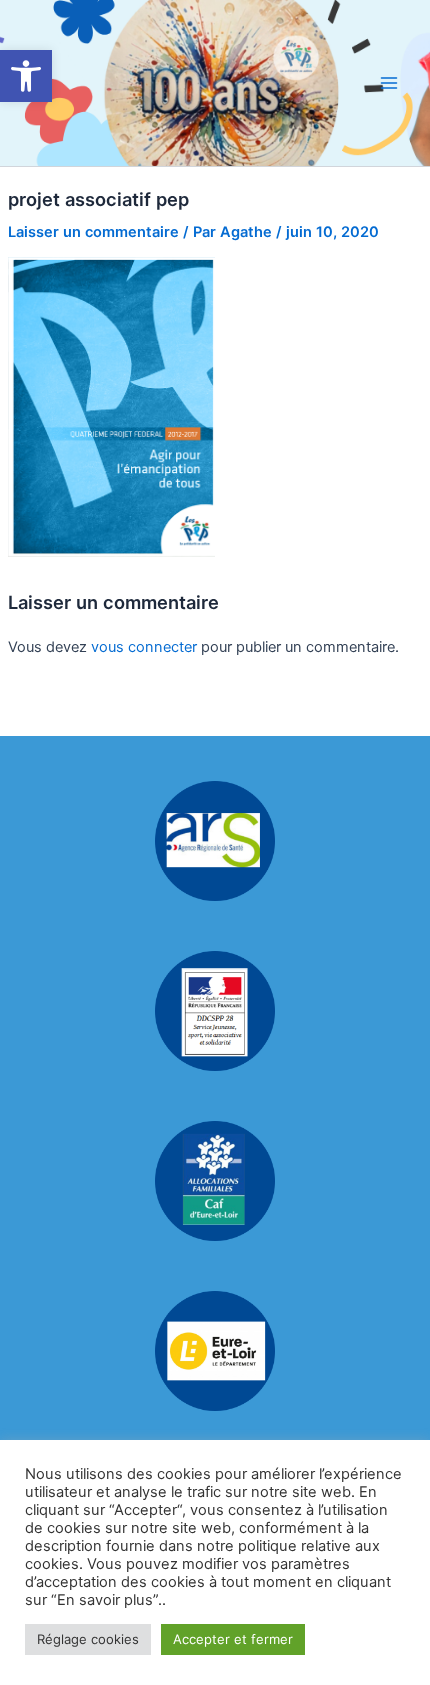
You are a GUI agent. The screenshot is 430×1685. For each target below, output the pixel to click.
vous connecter (144, 647)
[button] (26, 76)
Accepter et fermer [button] (233, 1639)
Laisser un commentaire (93, 232)
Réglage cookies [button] (88, 1639)
